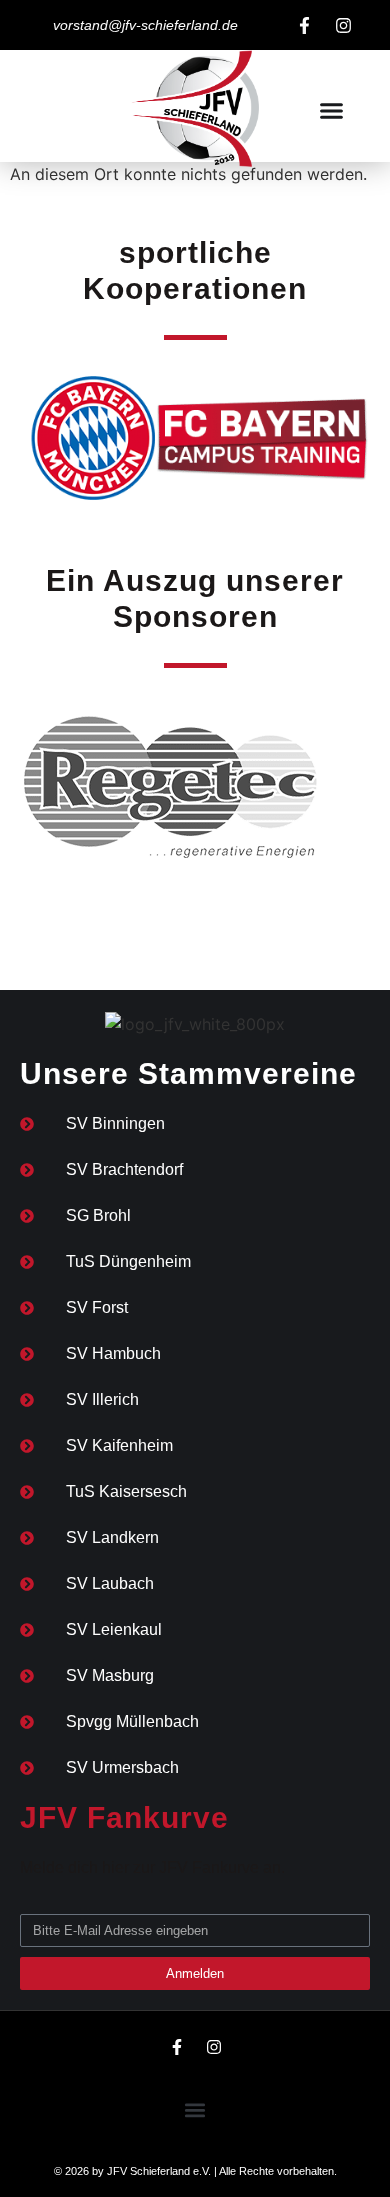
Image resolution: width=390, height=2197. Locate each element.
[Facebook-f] (304, 25)
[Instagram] (343, 25)
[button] (332, 111)
